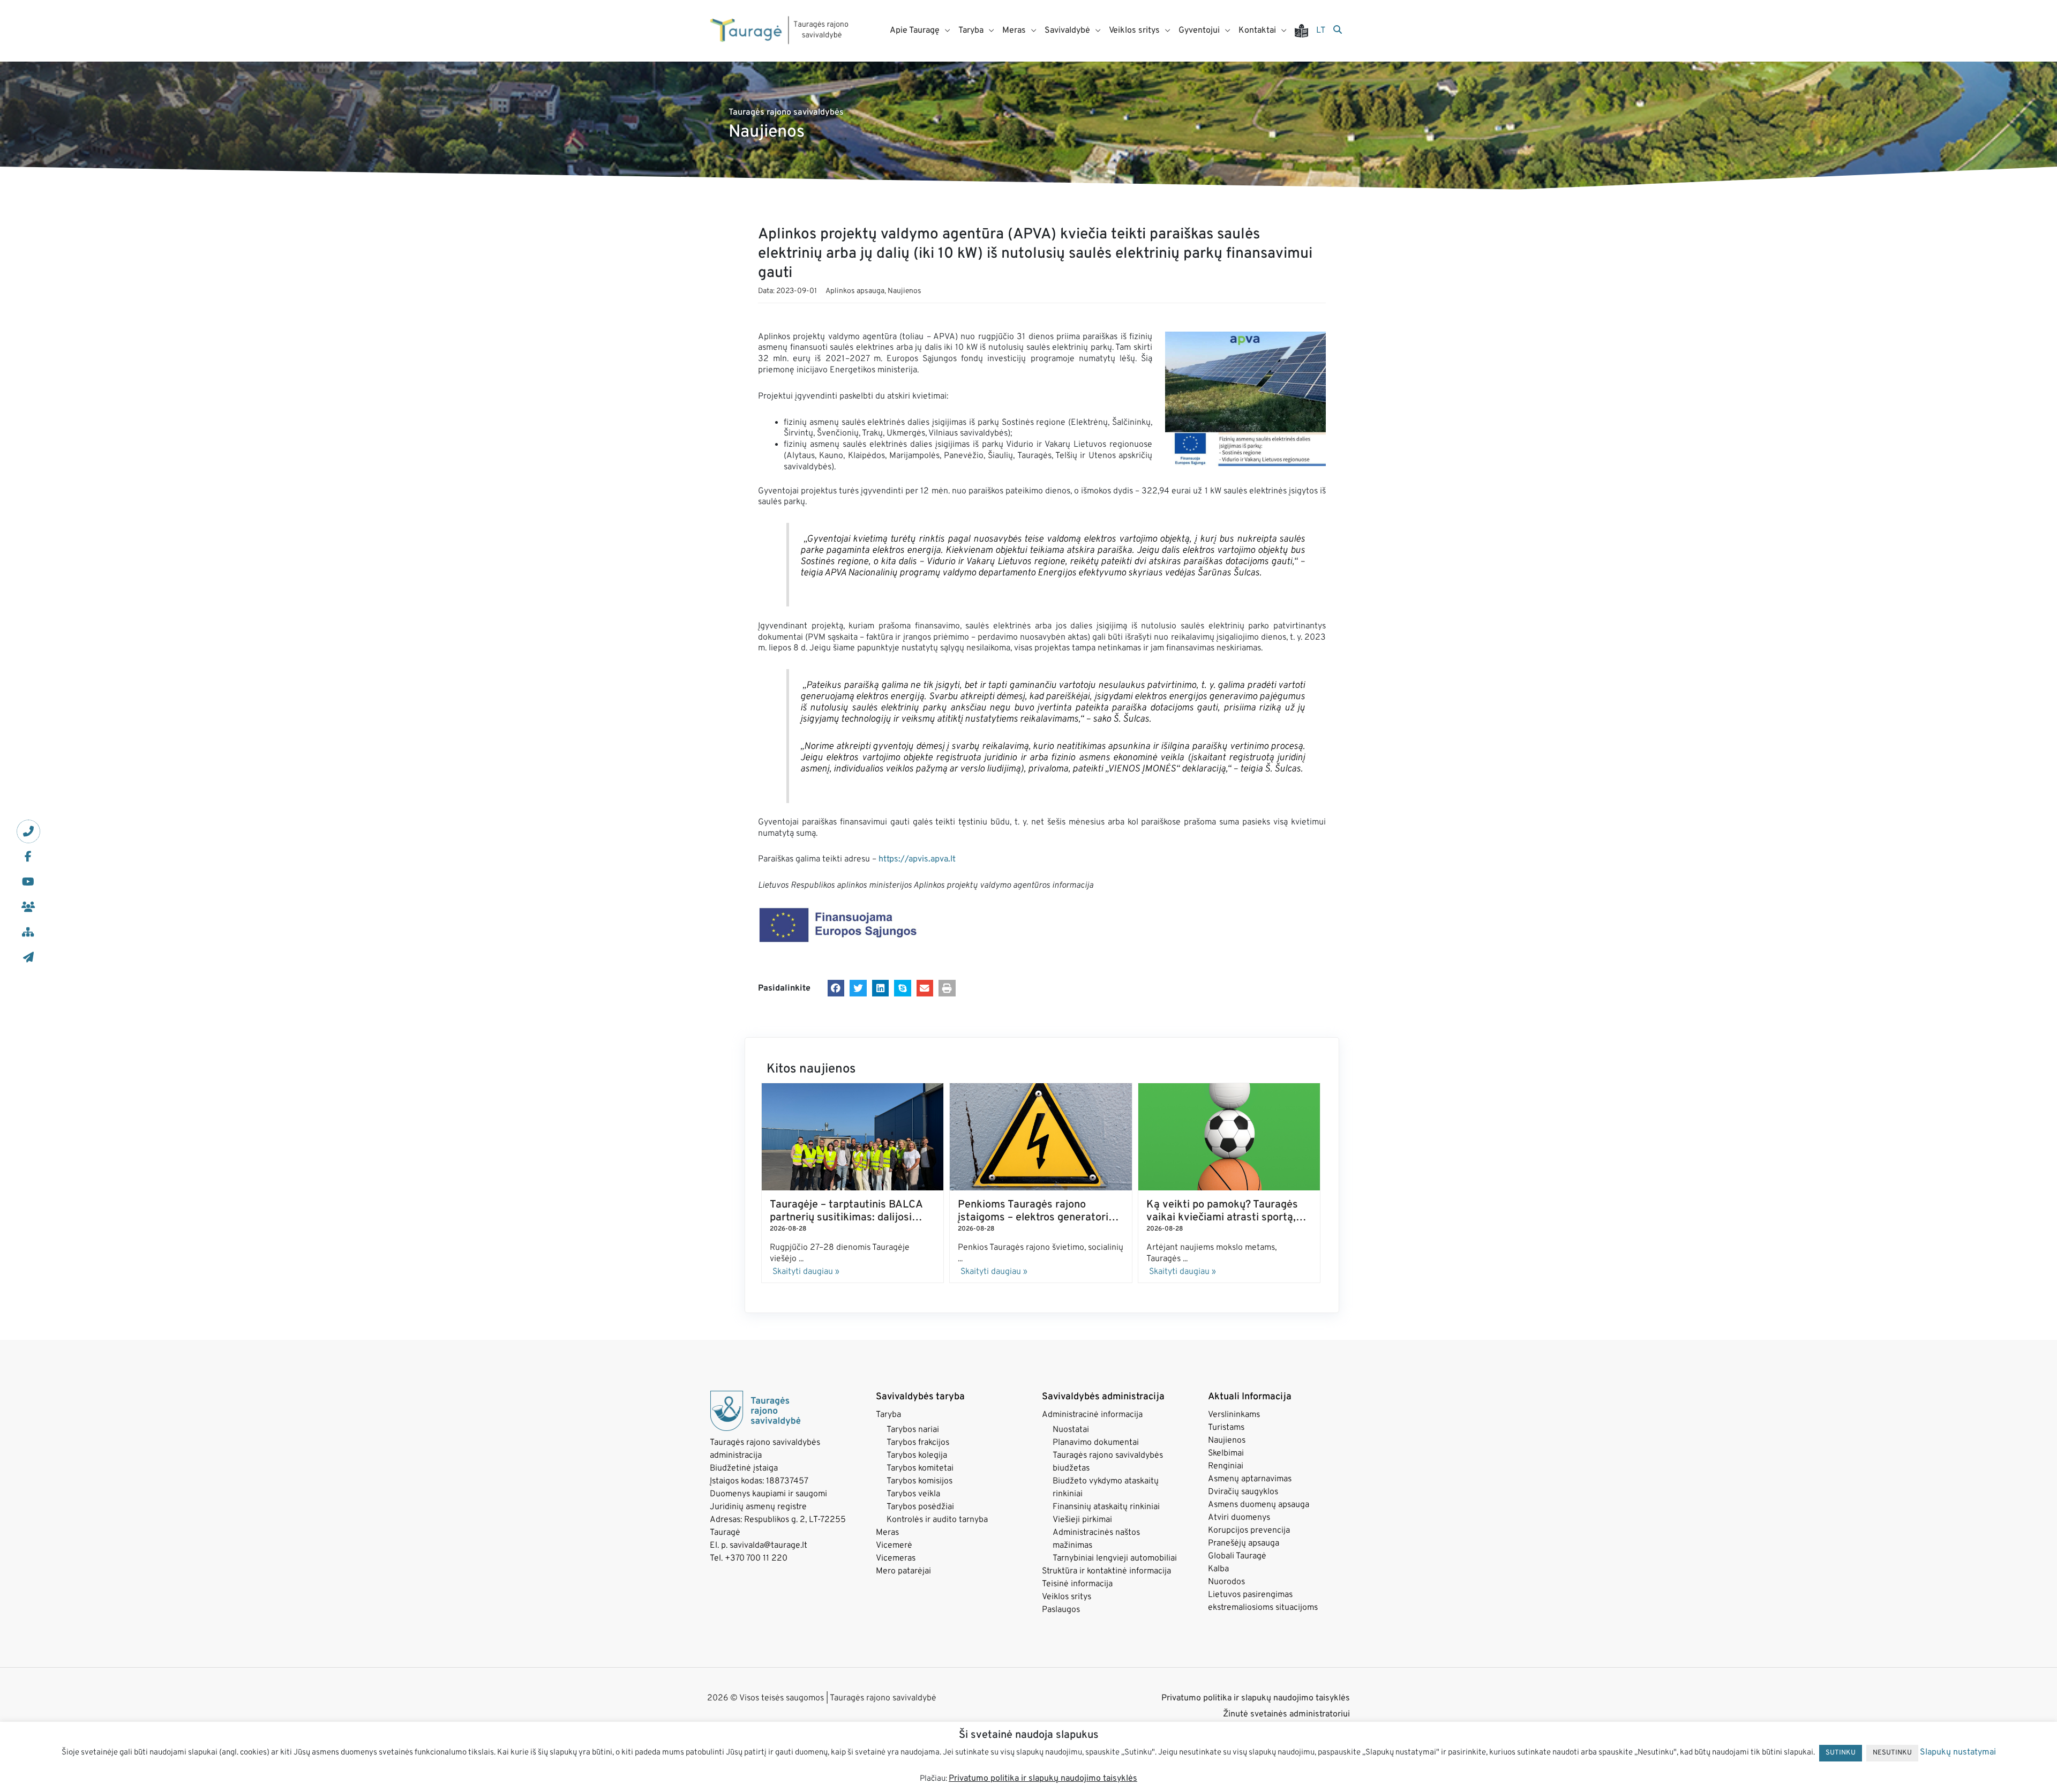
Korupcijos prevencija (1249, 1531)
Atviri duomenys (1239, 1518)
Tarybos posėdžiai (920, 1507)
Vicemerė (894, 1546)
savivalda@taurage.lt (768, 1546)
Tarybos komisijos (919, 1481)
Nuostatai (1071, 1430)
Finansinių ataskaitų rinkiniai (1106, 1507)
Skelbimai (1226, 1453)
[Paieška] (1338, 31)
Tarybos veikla (913, 1494)
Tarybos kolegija (917, 1456)
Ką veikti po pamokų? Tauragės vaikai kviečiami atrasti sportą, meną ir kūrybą (1222, 1218)
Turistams (1226, 1428)
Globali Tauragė (1237, 1556)
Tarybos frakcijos (918, 1443)
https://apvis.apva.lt (917, 859)
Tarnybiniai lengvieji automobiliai (1115, 1558)
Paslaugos (1061, 1610)
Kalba (1218, 1569)
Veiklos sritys (1067, 1597)
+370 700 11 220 (756, 1558)
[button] (836, 988)
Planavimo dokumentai (1096, 1443)
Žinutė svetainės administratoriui (1286, 1714)
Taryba (888, 1415)
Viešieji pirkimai (1082, 1520)
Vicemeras (896, 1558)
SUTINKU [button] (1841, 1753)
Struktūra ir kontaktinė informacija (1106, 1571)
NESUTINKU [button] (1892, 1753)
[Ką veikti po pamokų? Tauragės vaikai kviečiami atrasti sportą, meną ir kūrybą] (1229, 1137)
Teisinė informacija (1077, 1584)
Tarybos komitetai (920, 1468)
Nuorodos (1226, 1582)
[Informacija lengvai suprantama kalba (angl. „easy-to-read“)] (1305, 31)
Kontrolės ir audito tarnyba (937, 1520)
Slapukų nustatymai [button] (1958, 1752)
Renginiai (1226, 1466)
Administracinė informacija (1092, 1415)
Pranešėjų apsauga (1244, 1543)
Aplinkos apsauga (855, 291)
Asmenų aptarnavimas (1250, 1479)
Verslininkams (1234, 1415)
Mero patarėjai (903, 1571)
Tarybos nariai (913, 1430)
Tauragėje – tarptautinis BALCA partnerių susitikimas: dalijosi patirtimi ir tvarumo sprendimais (848, 1218)
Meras (887, 1533)
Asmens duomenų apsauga (1259, 1505)
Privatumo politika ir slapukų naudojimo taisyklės (1256, 1698)
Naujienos (904, 291)
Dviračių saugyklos (1243, 1492)
